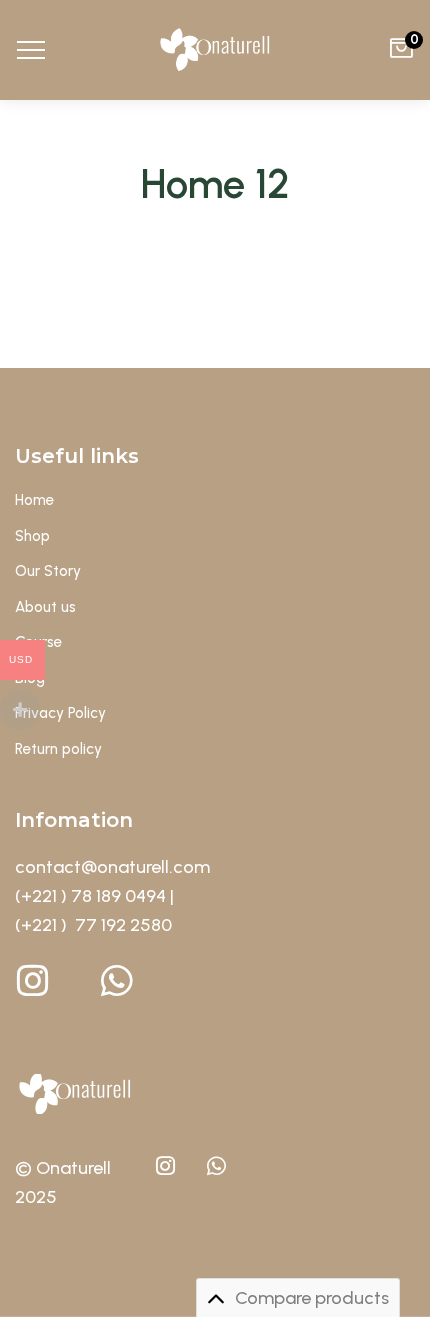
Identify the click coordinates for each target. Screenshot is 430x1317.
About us (45, 607)
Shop (32, 536)
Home (34, 500)
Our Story (48, 571)
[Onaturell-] (214, 50)
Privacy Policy (60, 713)
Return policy (58, 749)
